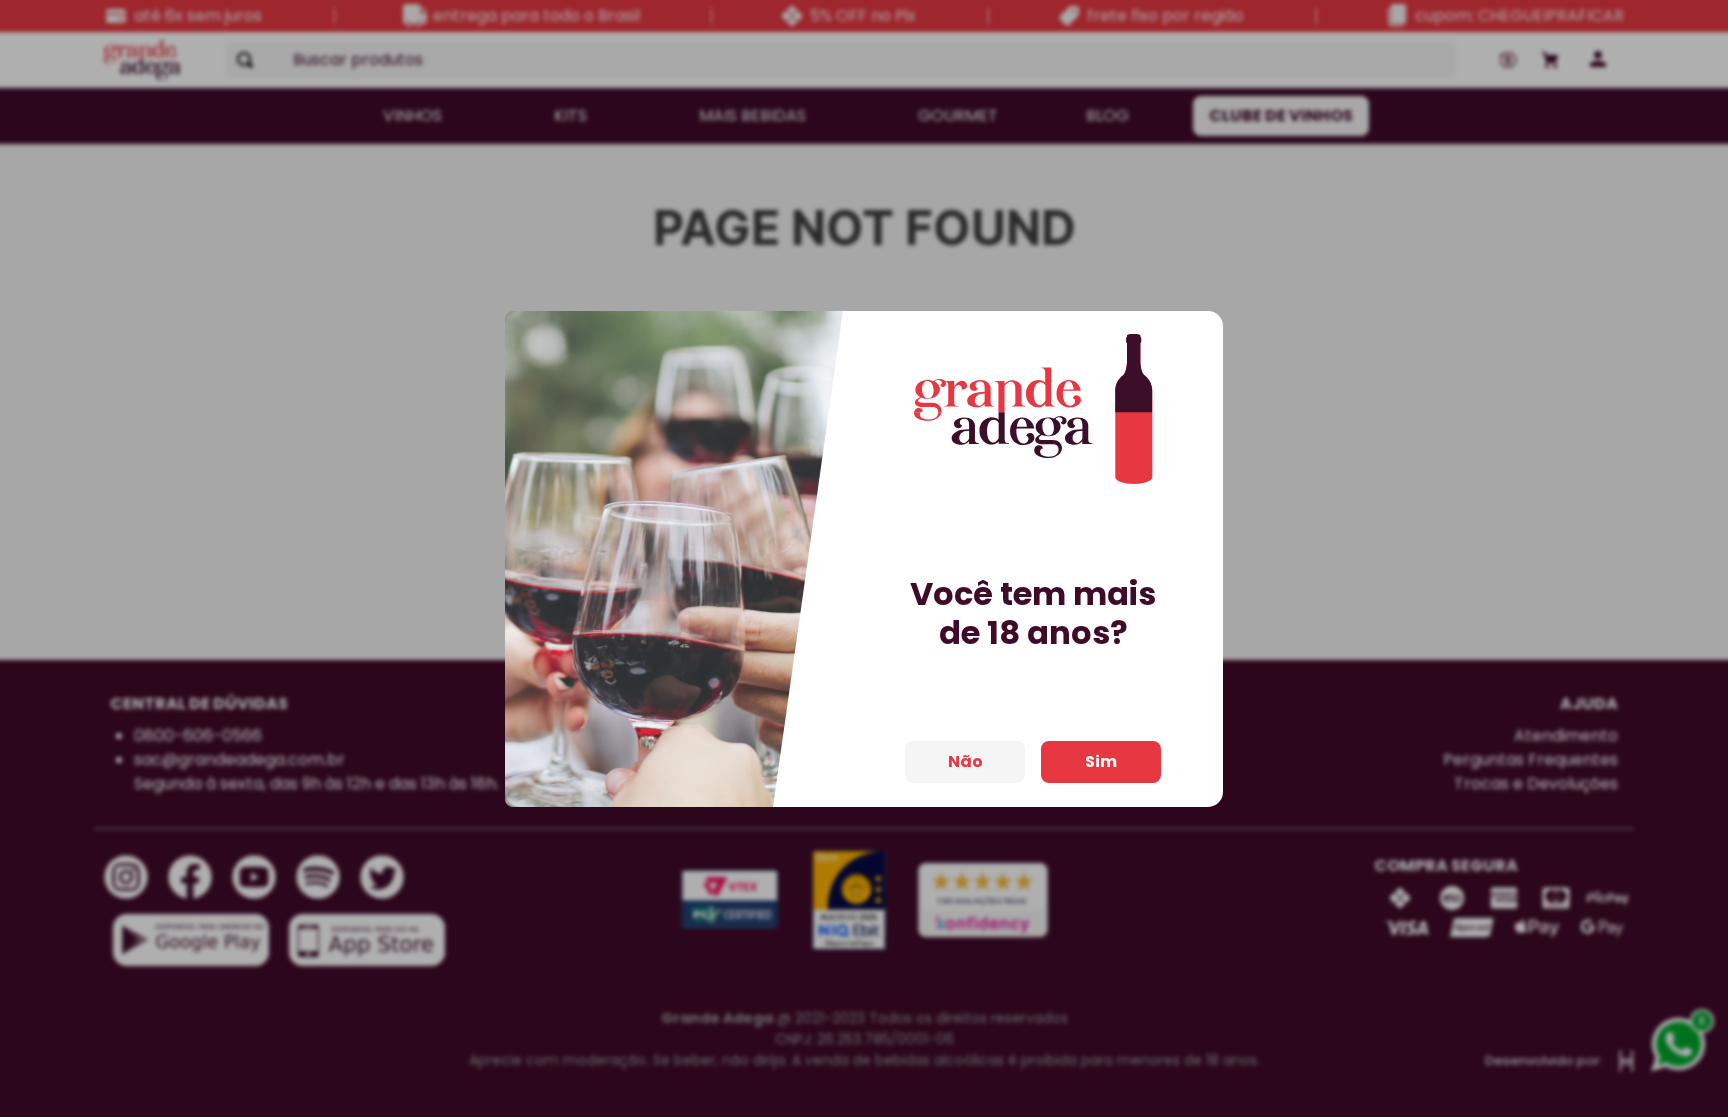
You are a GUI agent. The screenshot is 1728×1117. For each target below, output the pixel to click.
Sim (1101, 761)
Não (965, 761)
